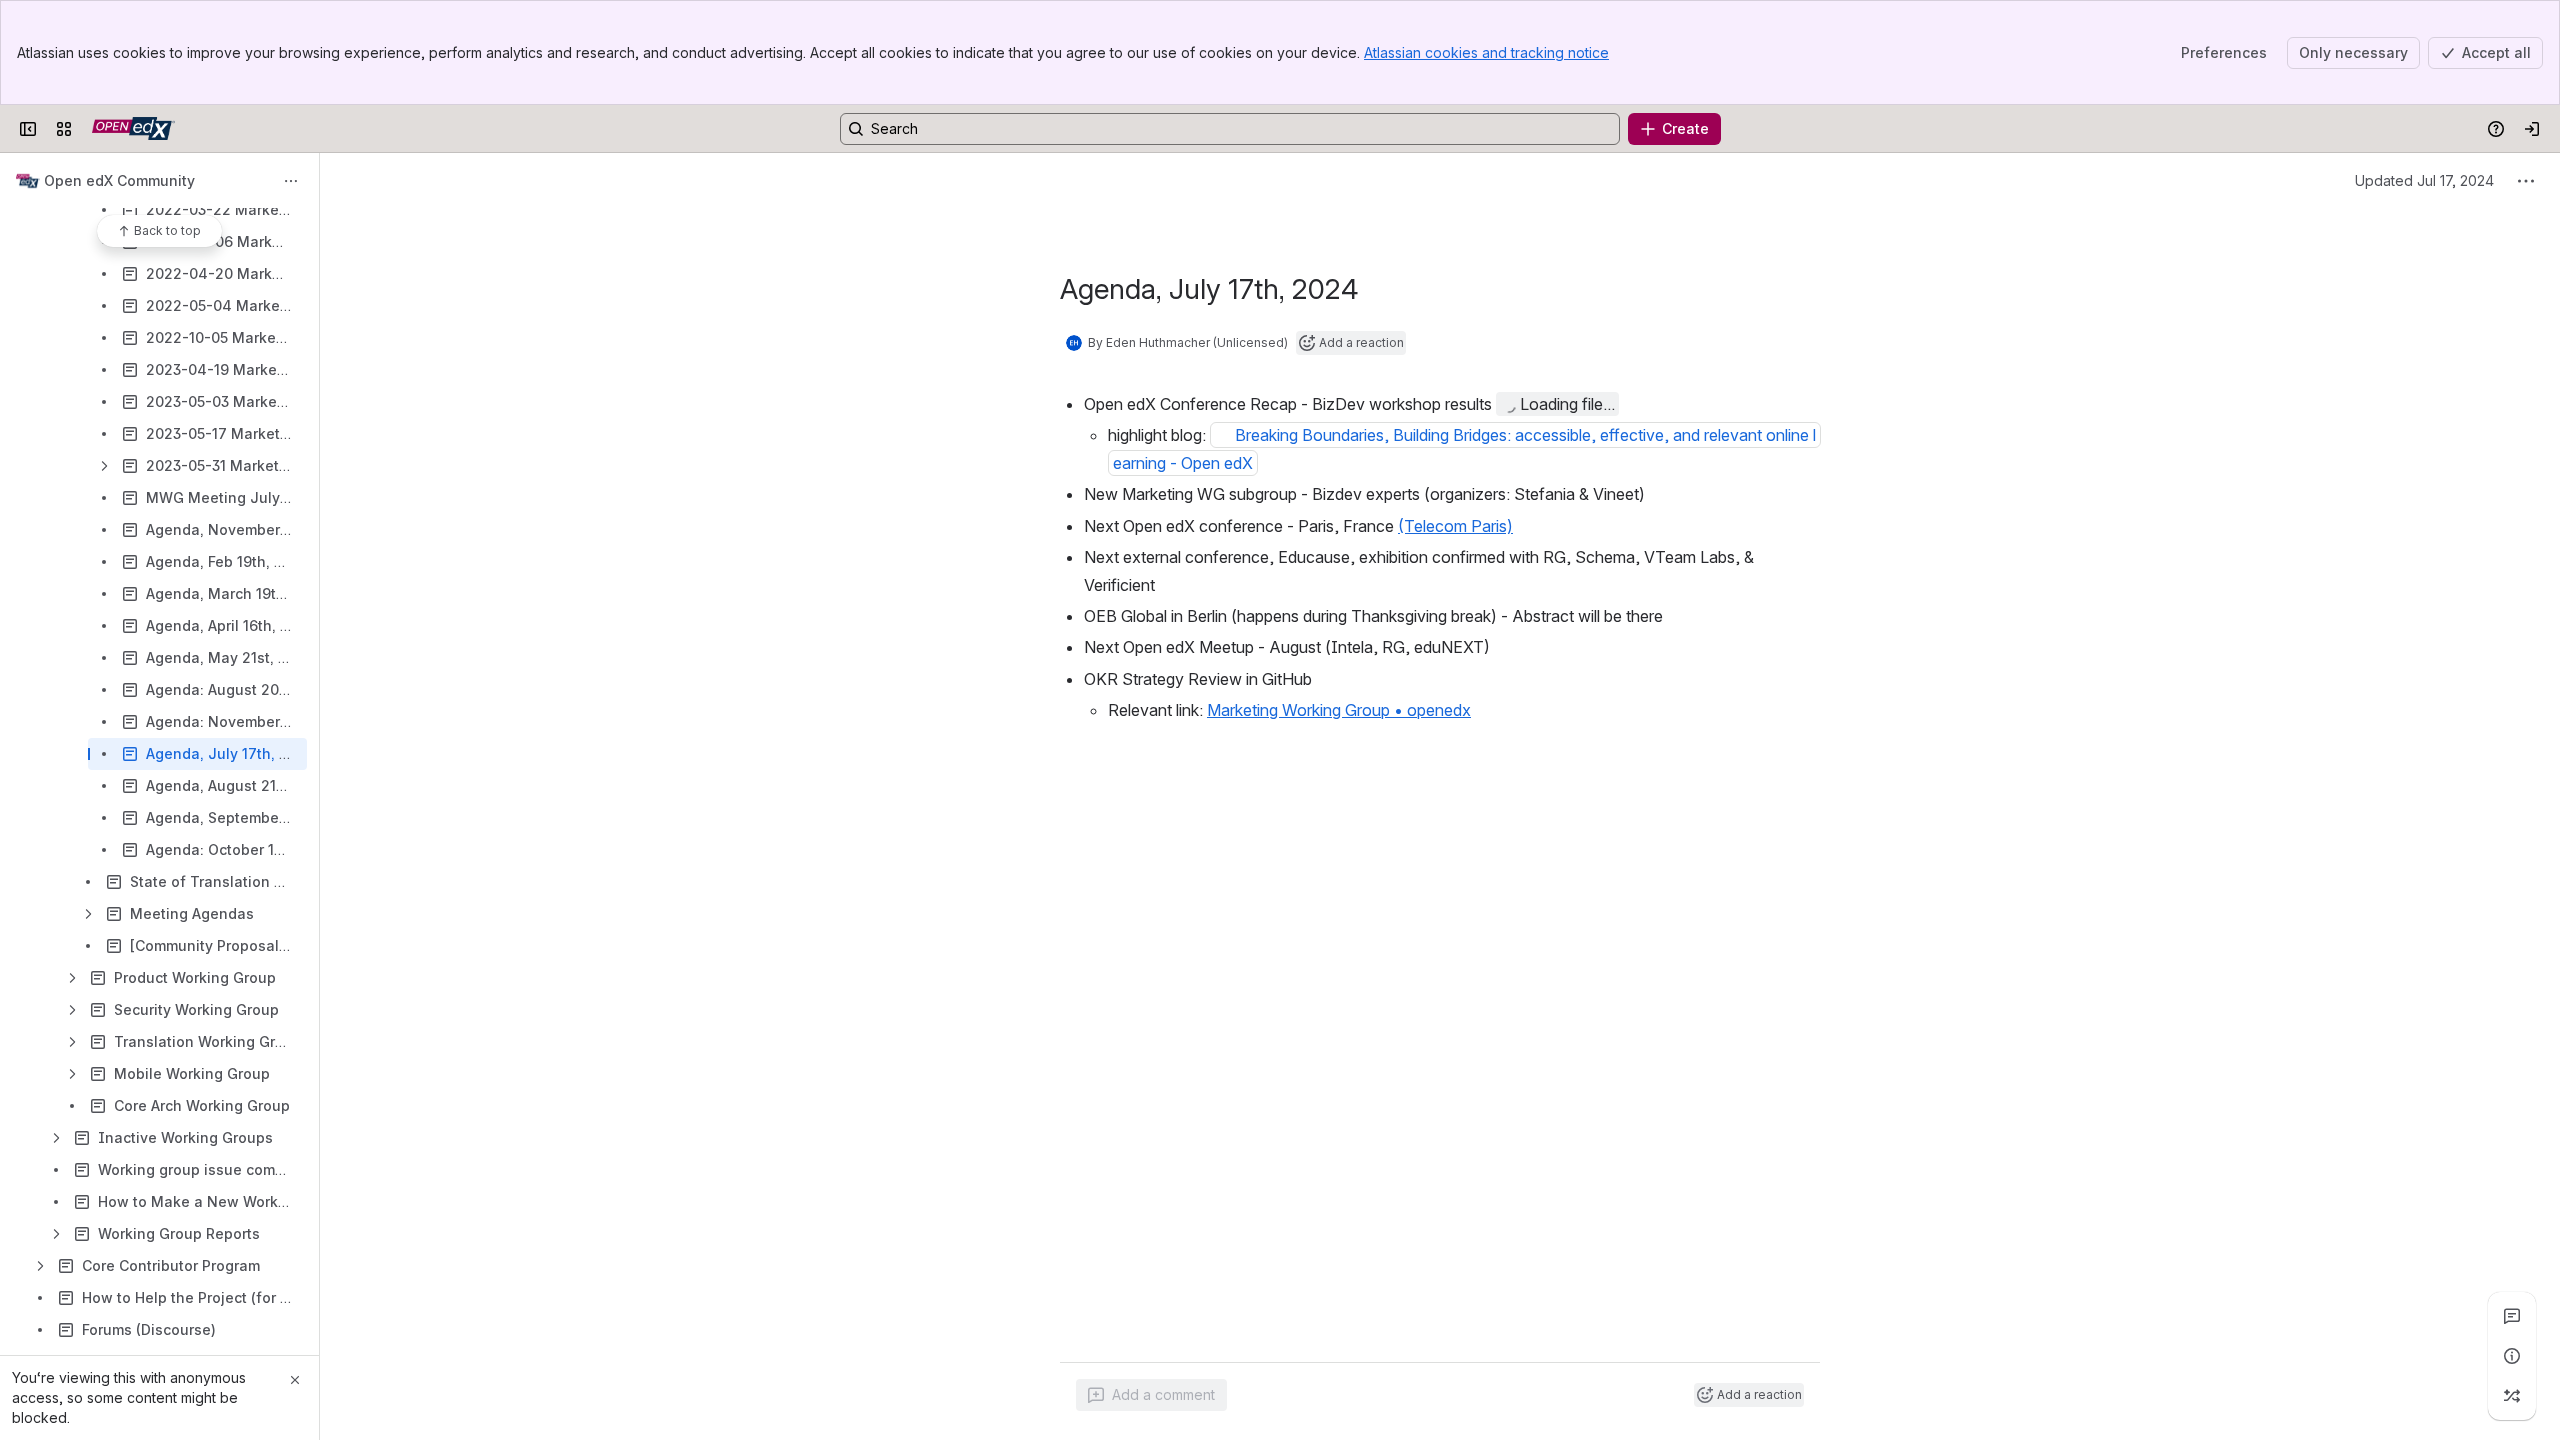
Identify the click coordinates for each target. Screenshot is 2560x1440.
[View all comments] (2512, 1316)
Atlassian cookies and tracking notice (1486, 52)
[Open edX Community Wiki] (133, 129)
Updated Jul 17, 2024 (2424, 180)
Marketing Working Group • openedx (1339, 710)
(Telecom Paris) (1455, 526)
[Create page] (2512, 1396)
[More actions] (291, 181)
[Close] (295, 1380)
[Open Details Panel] (2512, 1356)
